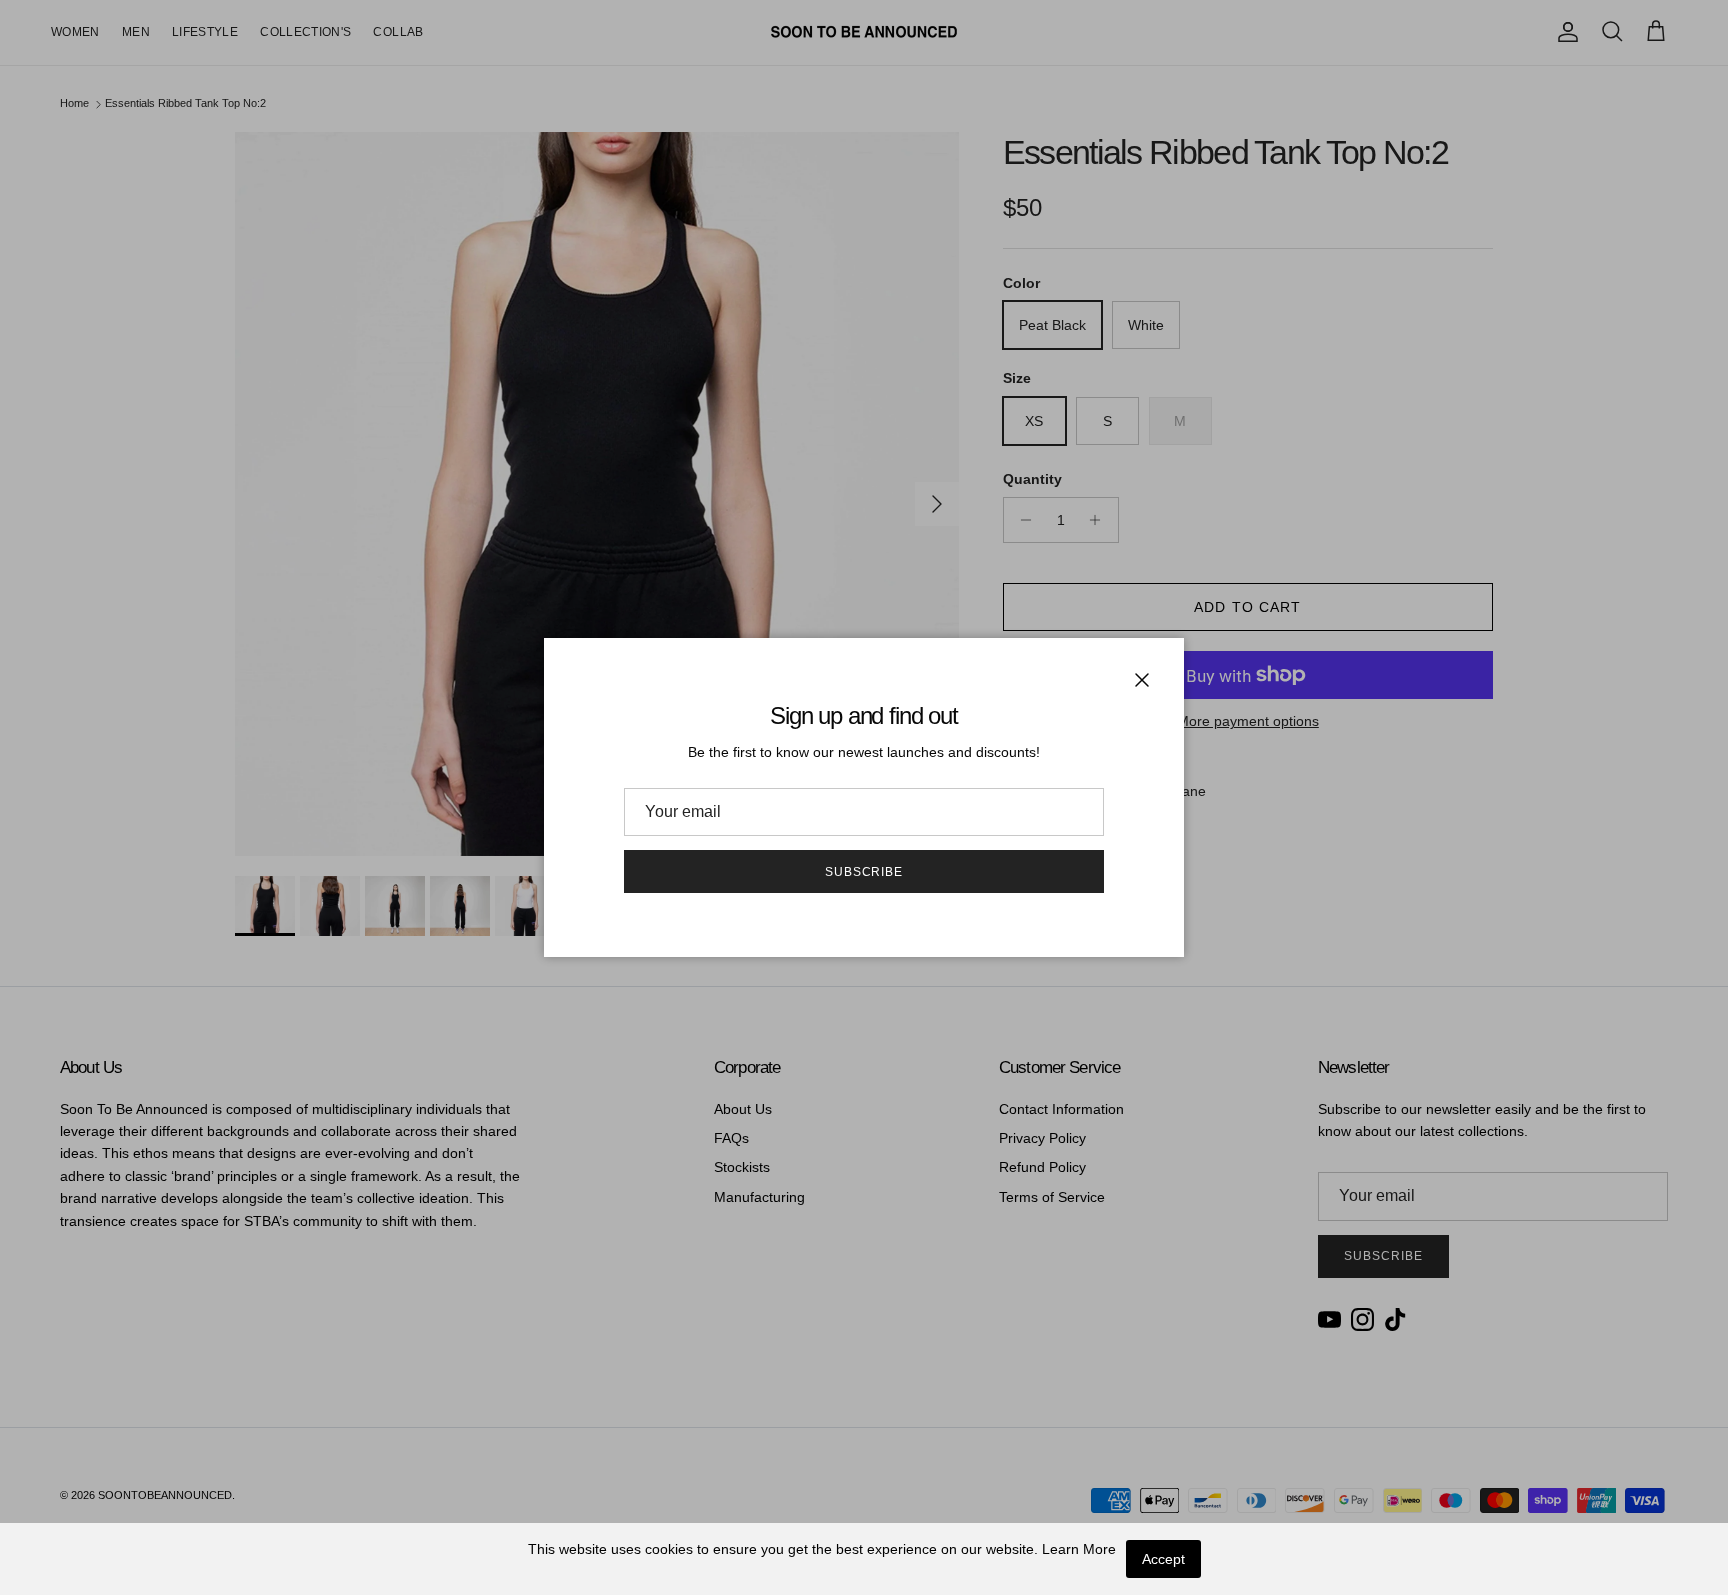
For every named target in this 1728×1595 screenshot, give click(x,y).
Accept (1163, 1559)
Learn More (1079, 1549)
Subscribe (864, 872)
